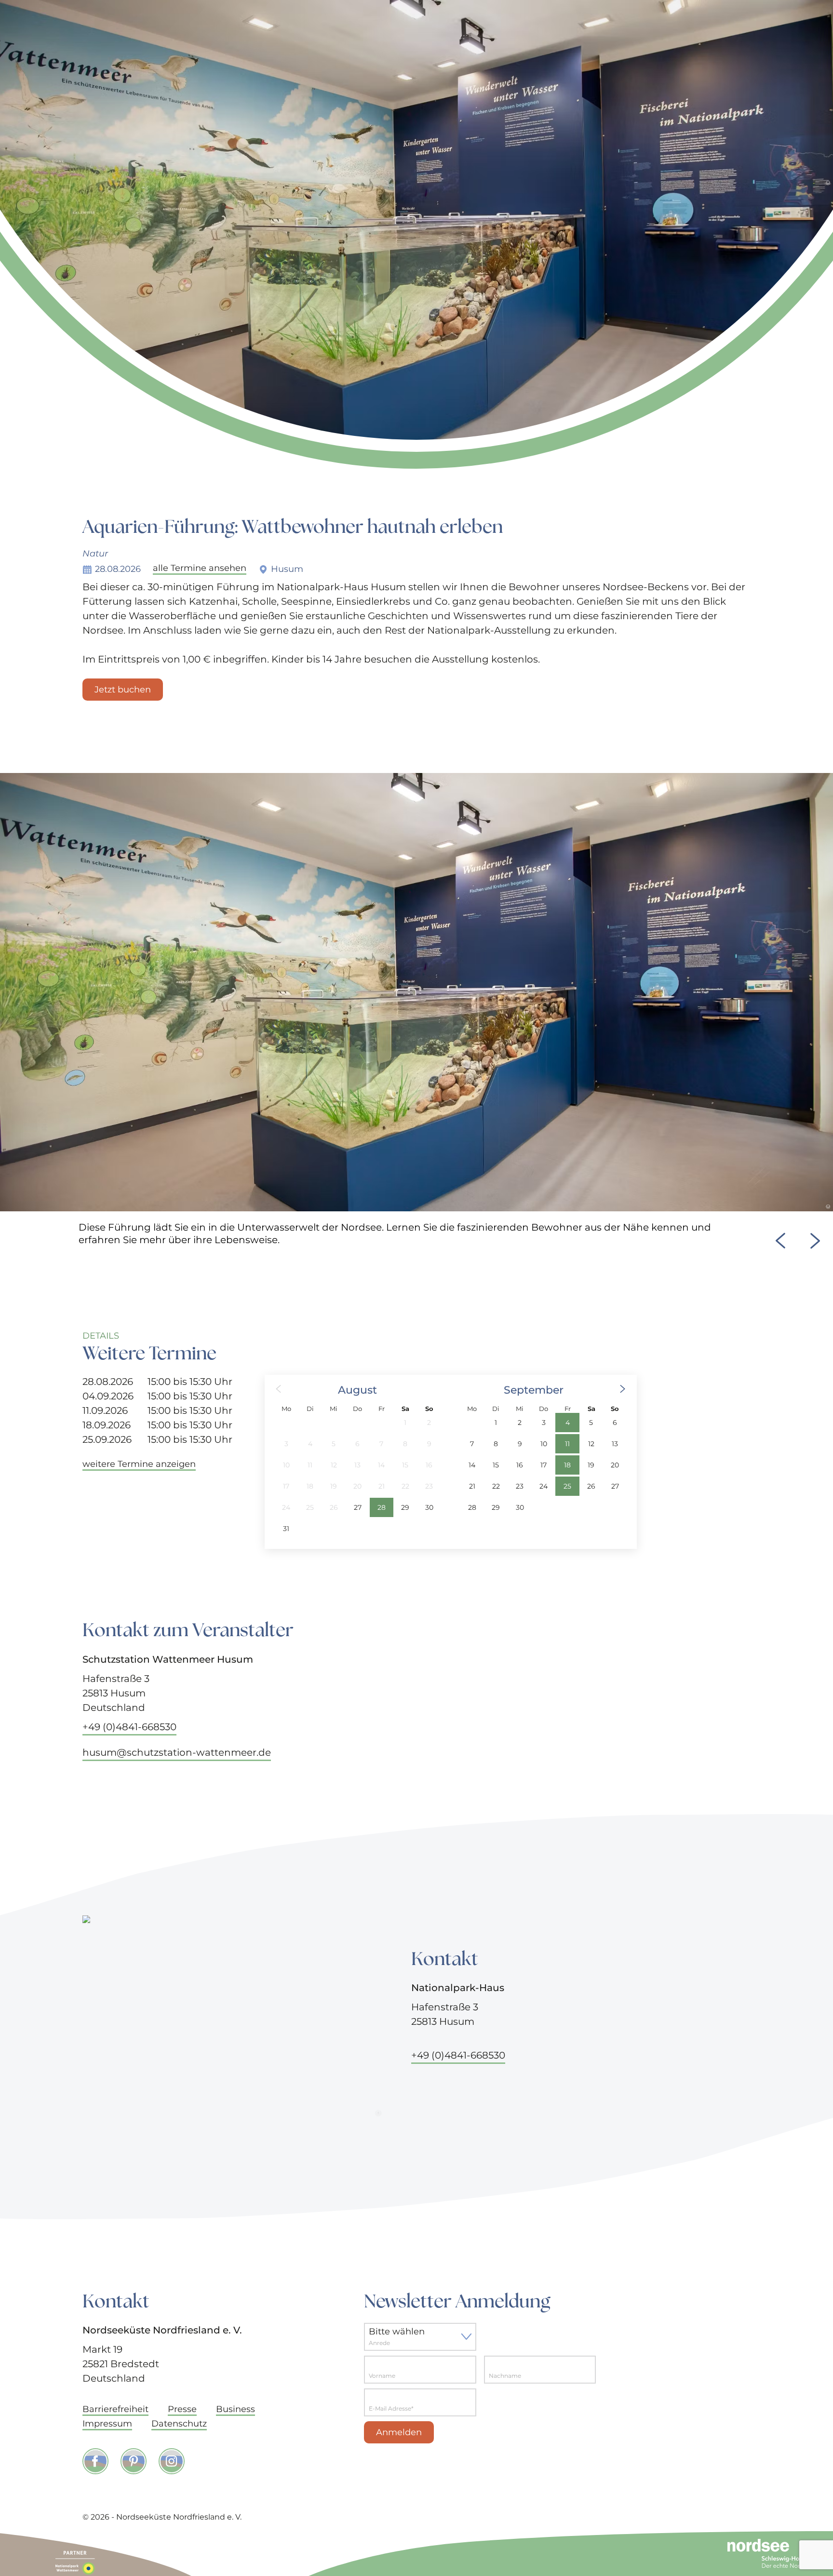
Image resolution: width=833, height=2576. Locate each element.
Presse (182, 2409)
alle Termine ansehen (200, 569)
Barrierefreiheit (115, 2409)
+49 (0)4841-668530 (129, 1727)
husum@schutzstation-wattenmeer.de (177, 1752)
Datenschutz (179, 2424)
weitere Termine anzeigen (139, 1464)
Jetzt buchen (123, 690)
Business (235, 2409)
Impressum (107, 2424)
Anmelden (399, 2432)
